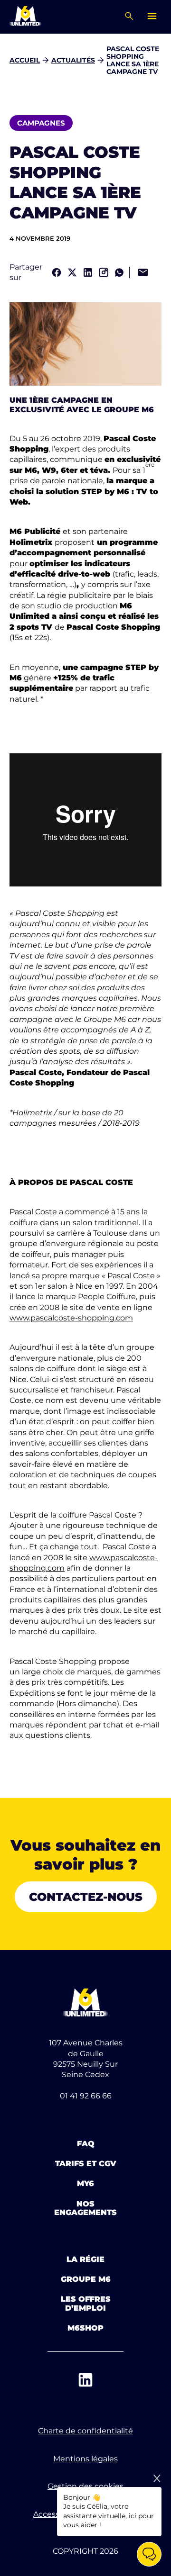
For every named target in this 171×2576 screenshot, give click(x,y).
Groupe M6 (86, 2279)
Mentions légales (85, 2459)
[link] (57, 272)
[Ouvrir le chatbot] (149, 2554)
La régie (85, 2259)
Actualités (73, 60)
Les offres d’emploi (86, 2303)
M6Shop (85, 2328)
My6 (85, 2183)
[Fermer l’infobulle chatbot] (157, 2478)
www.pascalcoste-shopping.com (71, 1318)
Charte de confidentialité (85, 2431)
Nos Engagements (85, 2208)
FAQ (86, 2144)
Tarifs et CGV (86, 2164)
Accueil (25, 60)
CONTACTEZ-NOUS (86, 1897)
